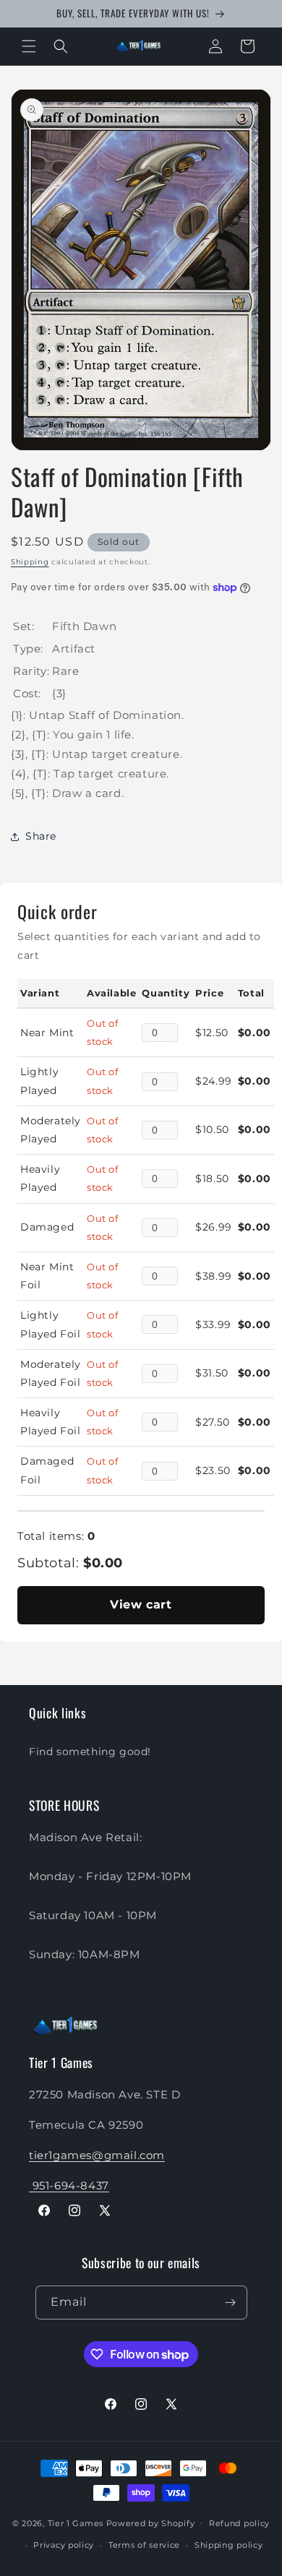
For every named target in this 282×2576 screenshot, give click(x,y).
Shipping (30, 562)
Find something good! (90, 1752)
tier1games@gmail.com (97, 2155)
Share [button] (41, 836)
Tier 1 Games (76, 2523)
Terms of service (144, 2545)
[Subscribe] (231, 2303)
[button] (29, 46)
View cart (141, 1604)
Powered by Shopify (151, 2523)
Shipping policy (229, 2545)
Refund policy (239, 2523)
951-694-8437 (69, 2185)
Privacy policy (64, 2545)
